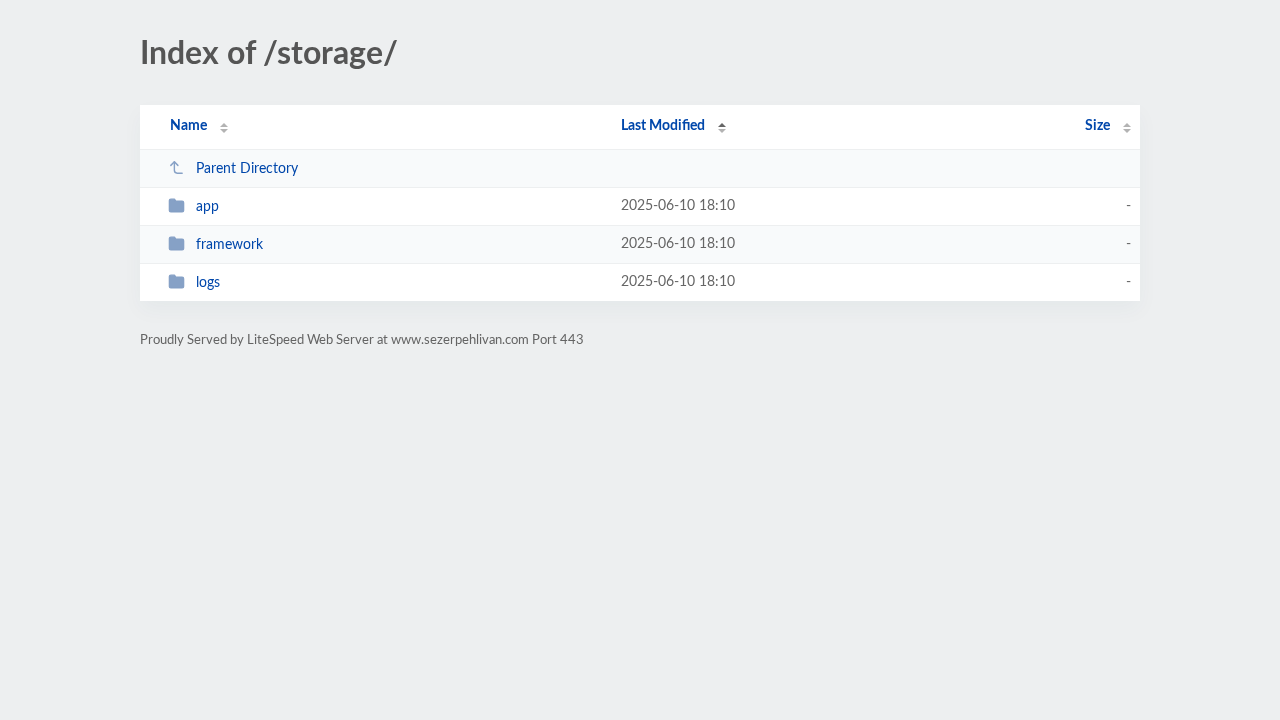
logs (208, 283)
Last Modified (663, 126)
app (207, 207)
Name (188, 126)
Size (1097, 126)
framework (229, 245)
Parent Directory (247, 169)
